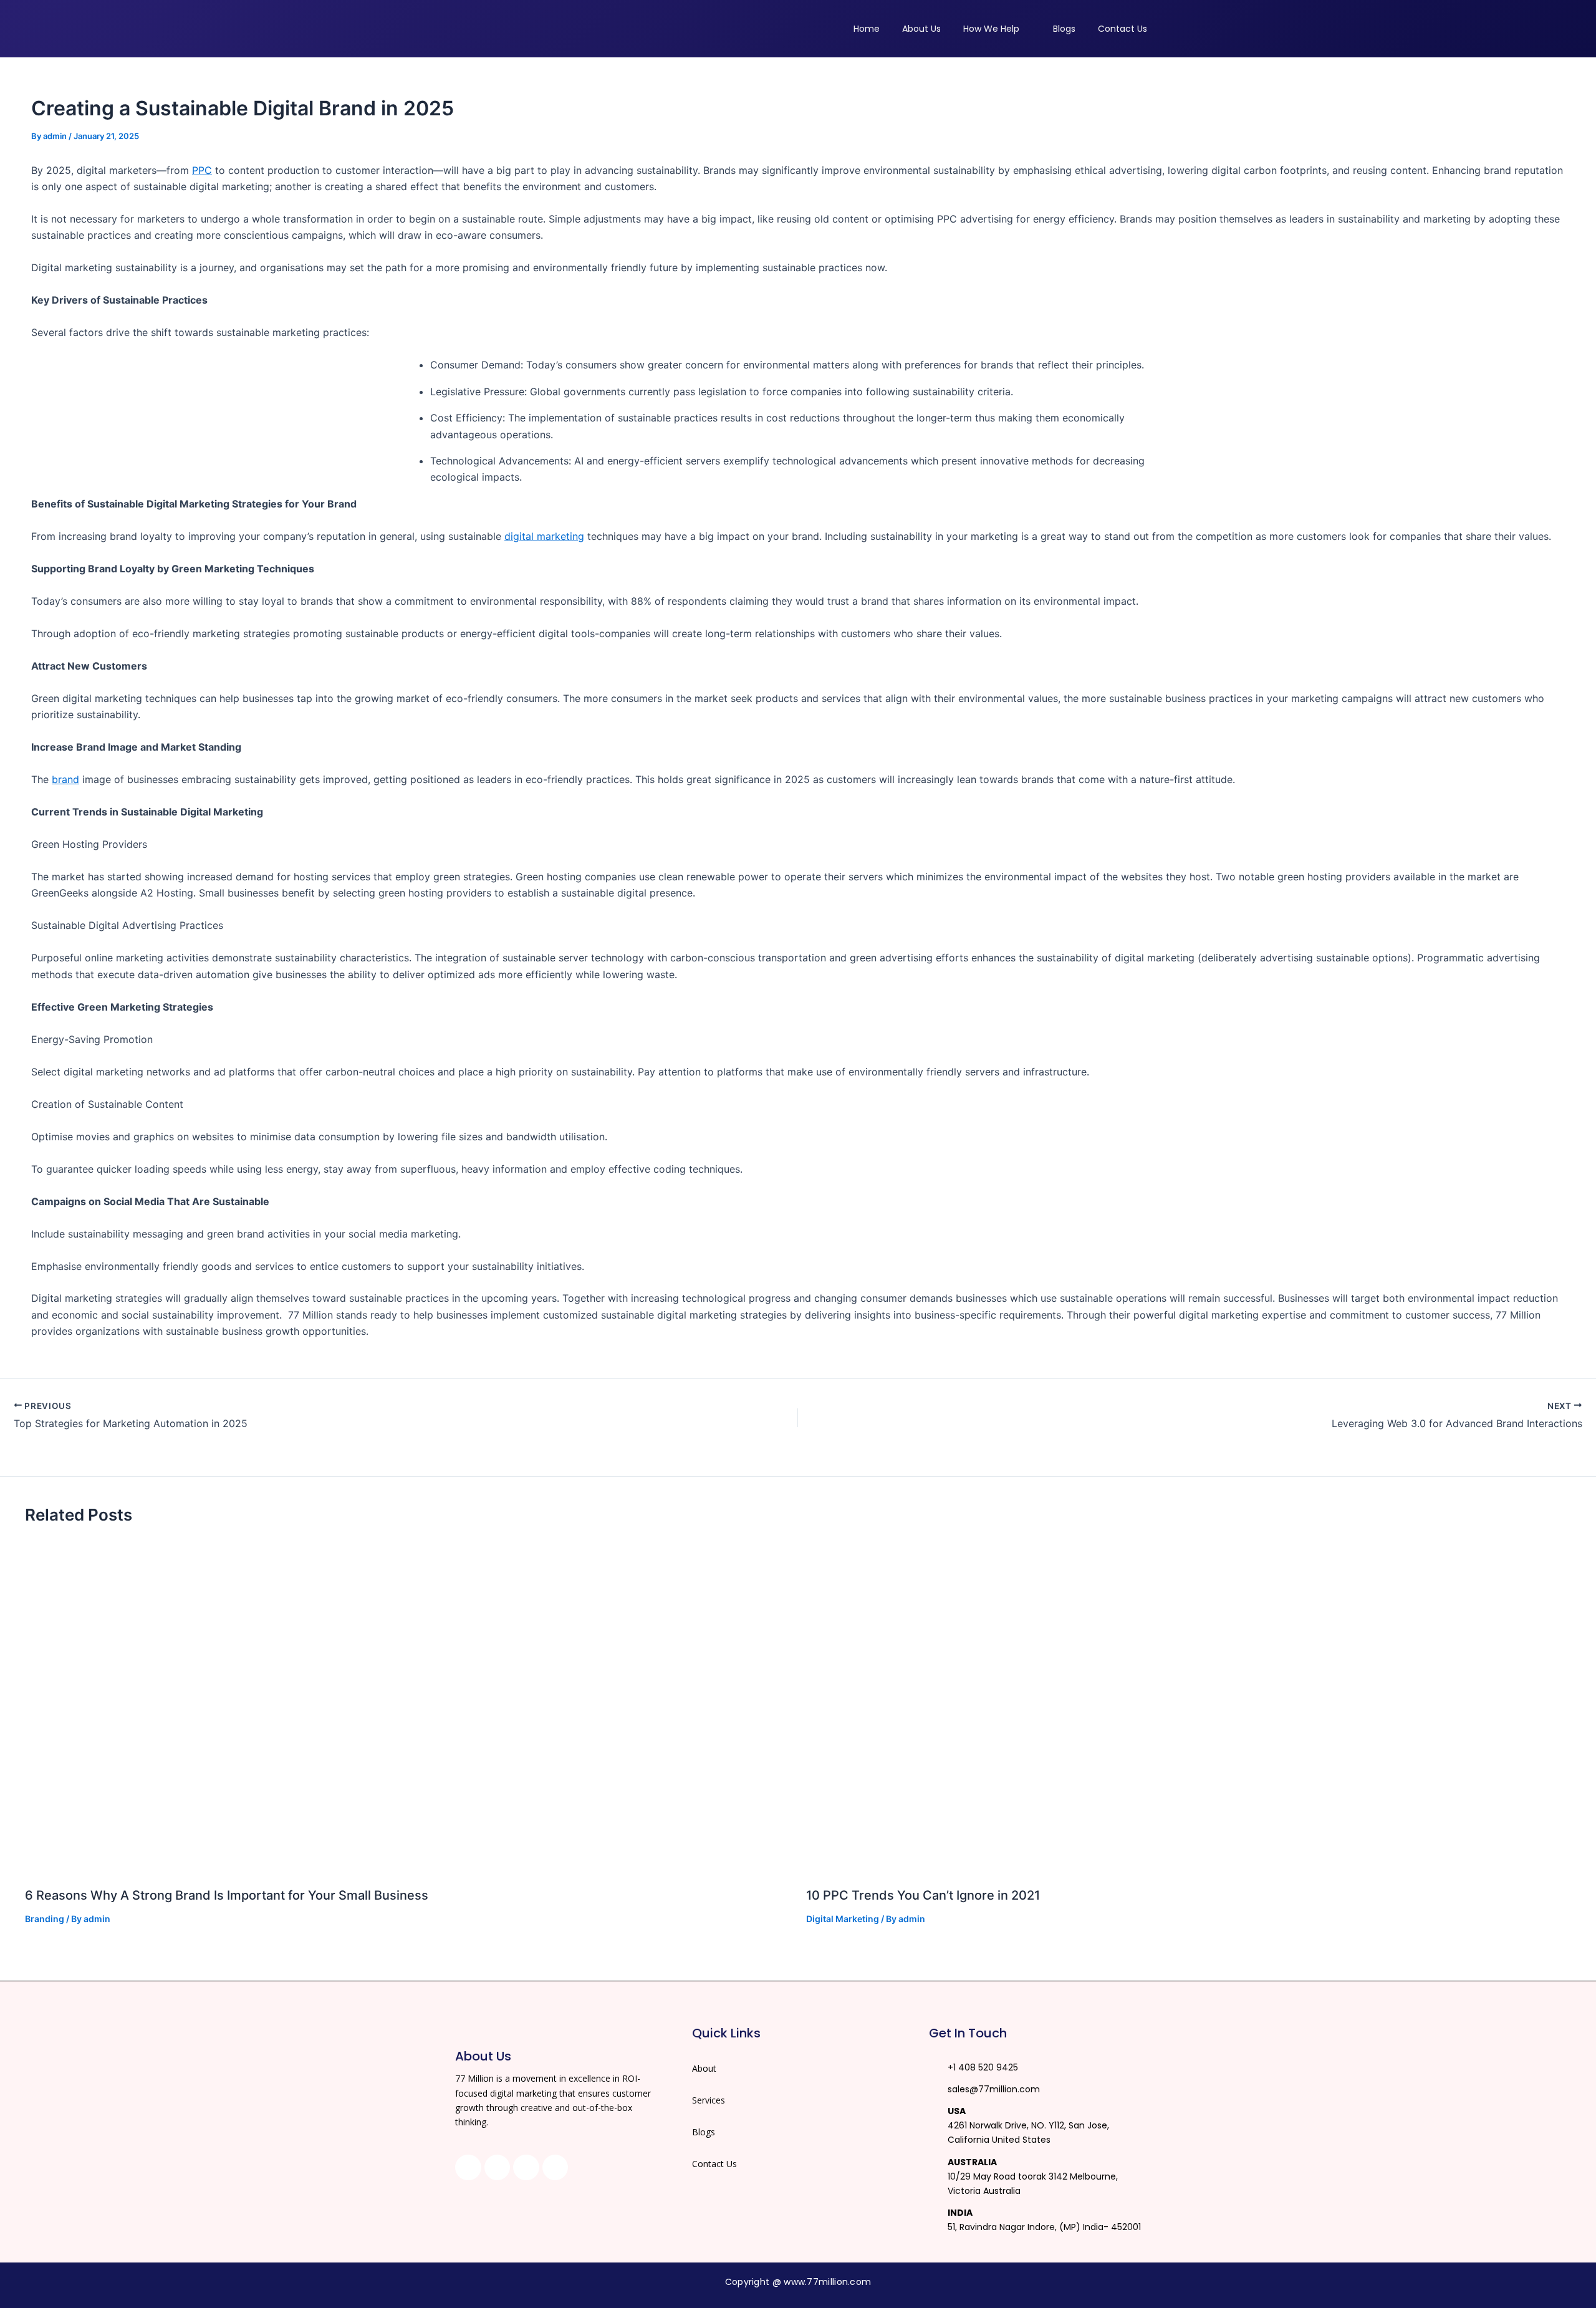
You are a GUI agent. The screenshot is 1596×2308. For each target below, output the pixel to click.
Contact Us (714, 2164)
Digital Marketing (843, 1919)
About (704, 2068)
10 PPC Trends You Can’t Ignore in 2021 (923, 1895)
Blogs (704, 2132)
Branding (45, 1919)
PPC (202, 170)
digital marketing (544, 536)
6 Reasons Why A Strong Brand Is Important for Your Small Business (227, 1895)
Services (709, 2100)
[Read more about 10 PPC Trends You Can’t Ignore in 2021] (1189, 1708)
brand (65, 779)
